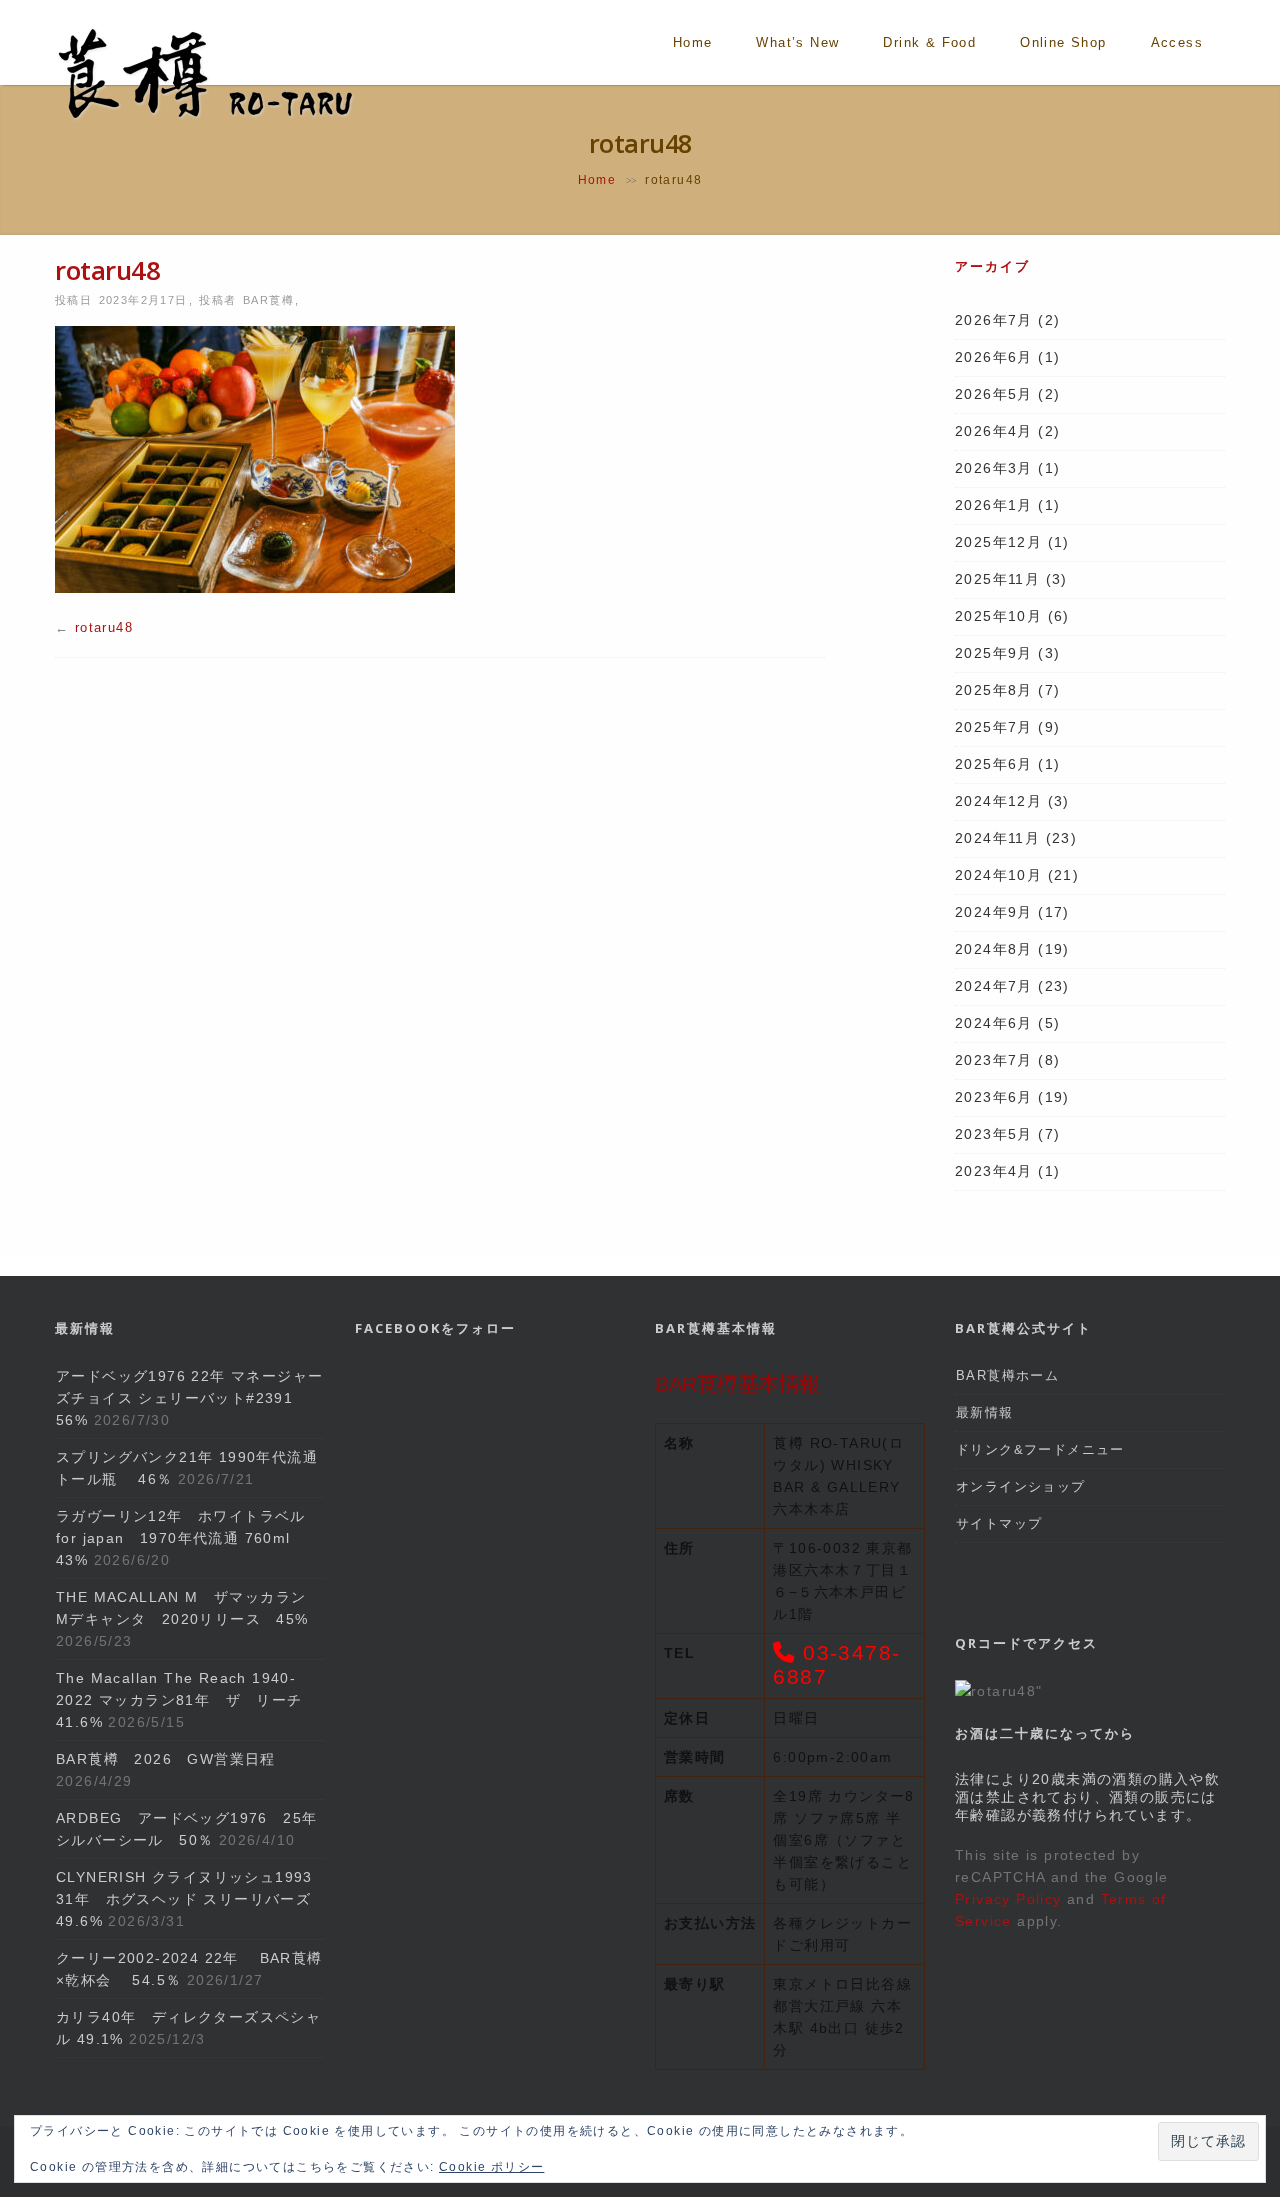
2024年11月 (997, 838)
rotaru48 (104, 627)
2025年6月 (994, 764)
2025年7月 (994, 727)
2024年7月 (994, 986)
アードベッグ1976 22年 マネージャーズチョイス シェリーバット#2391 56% (189, 1398)
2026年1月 (994, 505)
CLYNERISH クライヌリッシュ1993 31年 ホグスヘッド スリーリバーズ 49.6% (184, 1899)
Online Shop (1063, 42)
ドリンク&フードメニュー (1040, 1449)
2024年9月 (994, 912)
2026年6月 (994, 357)
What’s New (797, 42)
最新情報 (985, 1412)
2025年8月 (994, 690)
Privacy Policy (1008, 1899)
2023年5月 (994, 1134)
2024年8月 (994, 949)
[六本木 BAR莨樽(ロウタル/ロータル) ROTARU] (205, 118)
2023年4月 (994, 1171)
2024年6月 (994, 1023)
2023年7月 (994, 1060)
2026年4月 (994, 431)
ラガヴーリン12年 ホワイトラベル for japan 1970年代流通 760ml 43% (188, 1538)
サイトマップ (999, 1523)
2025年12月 (998, 542)
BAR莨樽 (268, 300)
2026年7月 (994, 320)
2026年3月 (994, 468)
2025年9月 (994, 653)
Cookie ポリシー (491, 2167)
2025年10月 (998, 616)
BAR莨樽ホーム (1007, 1375)
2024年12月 (998, 801)
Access (1177, 42)
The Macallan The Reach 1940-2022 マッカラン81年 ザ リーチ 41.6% (187, 1700)
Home (693, 42)
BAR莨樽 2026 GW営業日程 (166, 1759)
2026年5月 (994, 394)
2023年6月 (994, 1097)
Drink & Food (929, 42)
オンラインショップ (1021, 1486)
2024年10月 (998, 875)
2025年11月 (997, 579)
